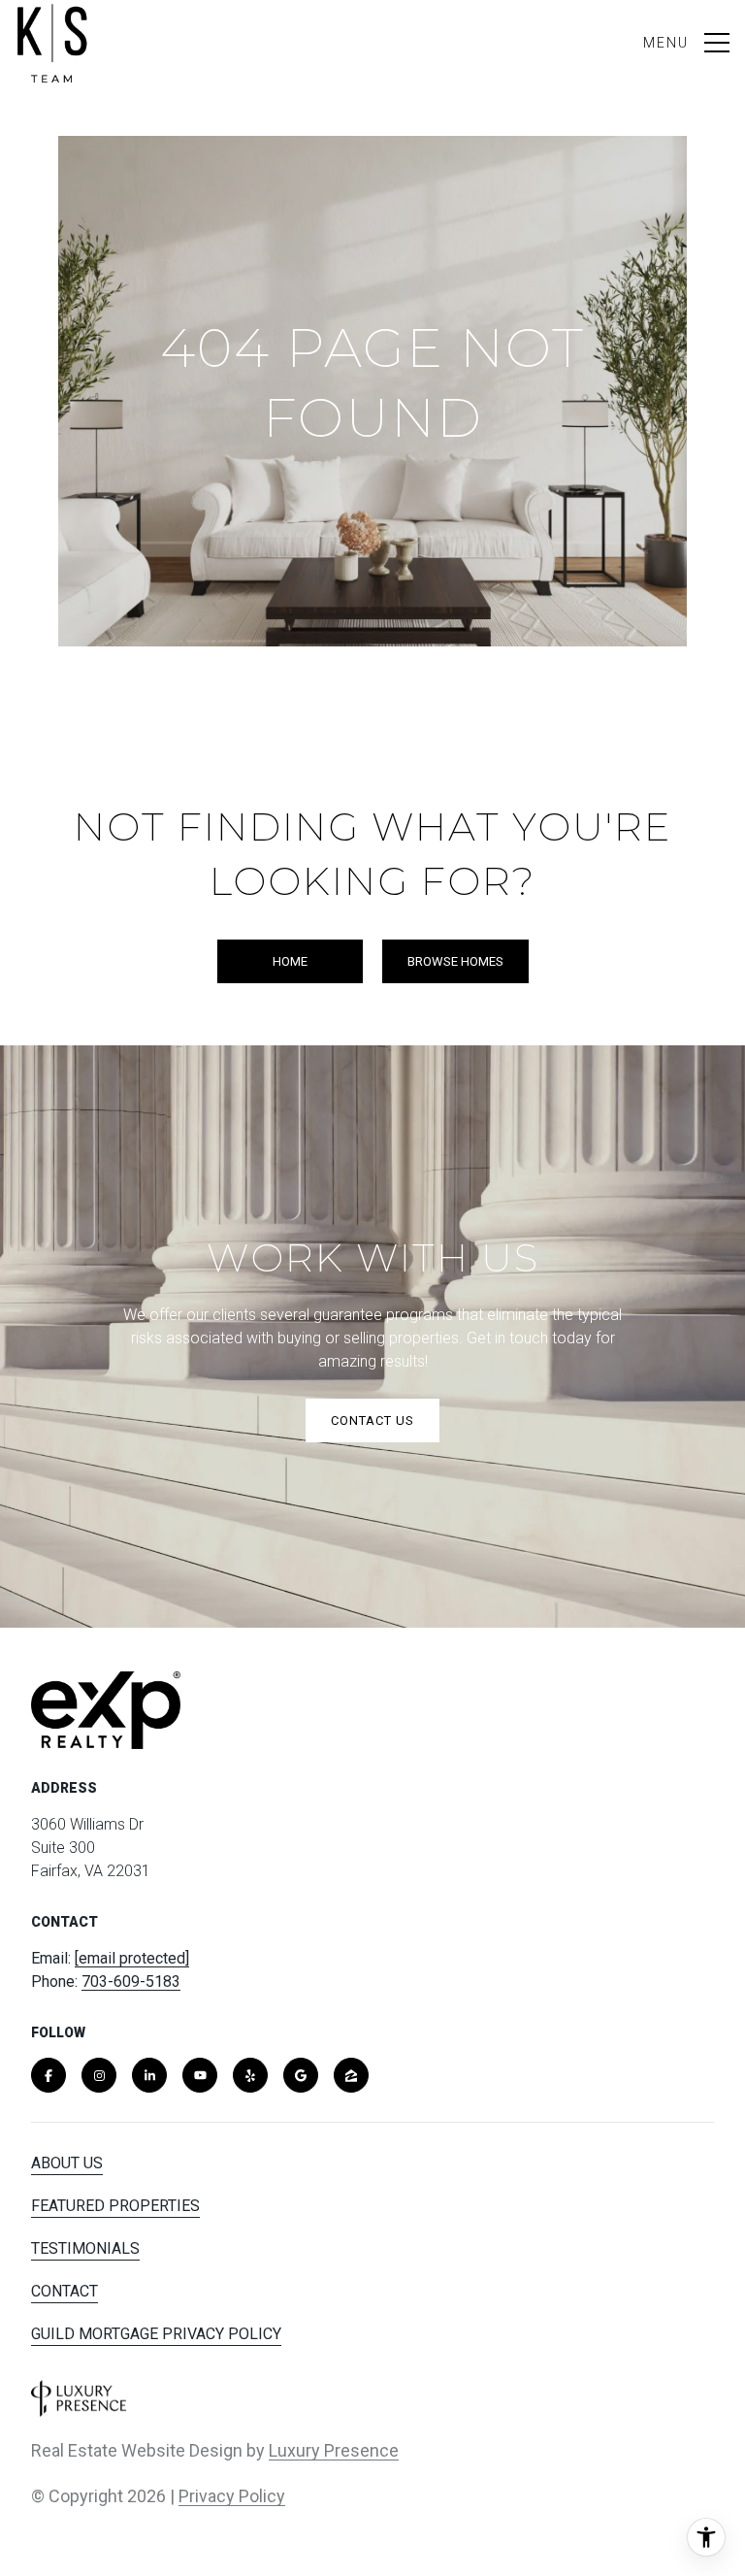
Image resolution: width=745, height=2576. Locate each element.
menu (666, 43)
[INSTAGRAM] (99, 2075)
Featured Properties (115, 2206)
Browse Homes (455, 961)
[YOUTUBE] (200, 2075)
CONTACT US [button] (372, 1420)
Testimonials (85, 2248)
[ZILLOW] (351, 2075)
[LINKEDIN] (149, 2075)
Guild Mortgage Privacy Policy (156, 2334)
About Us (67, 2163)
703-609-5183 (131, 1982)
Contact (65, 2291)
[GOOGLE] (301, 2075)
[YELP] (250, 2075)
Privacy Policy (232, 2496)
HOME (290, 961)
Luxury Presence (334, 2450)
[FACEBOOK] (49, 2075)
